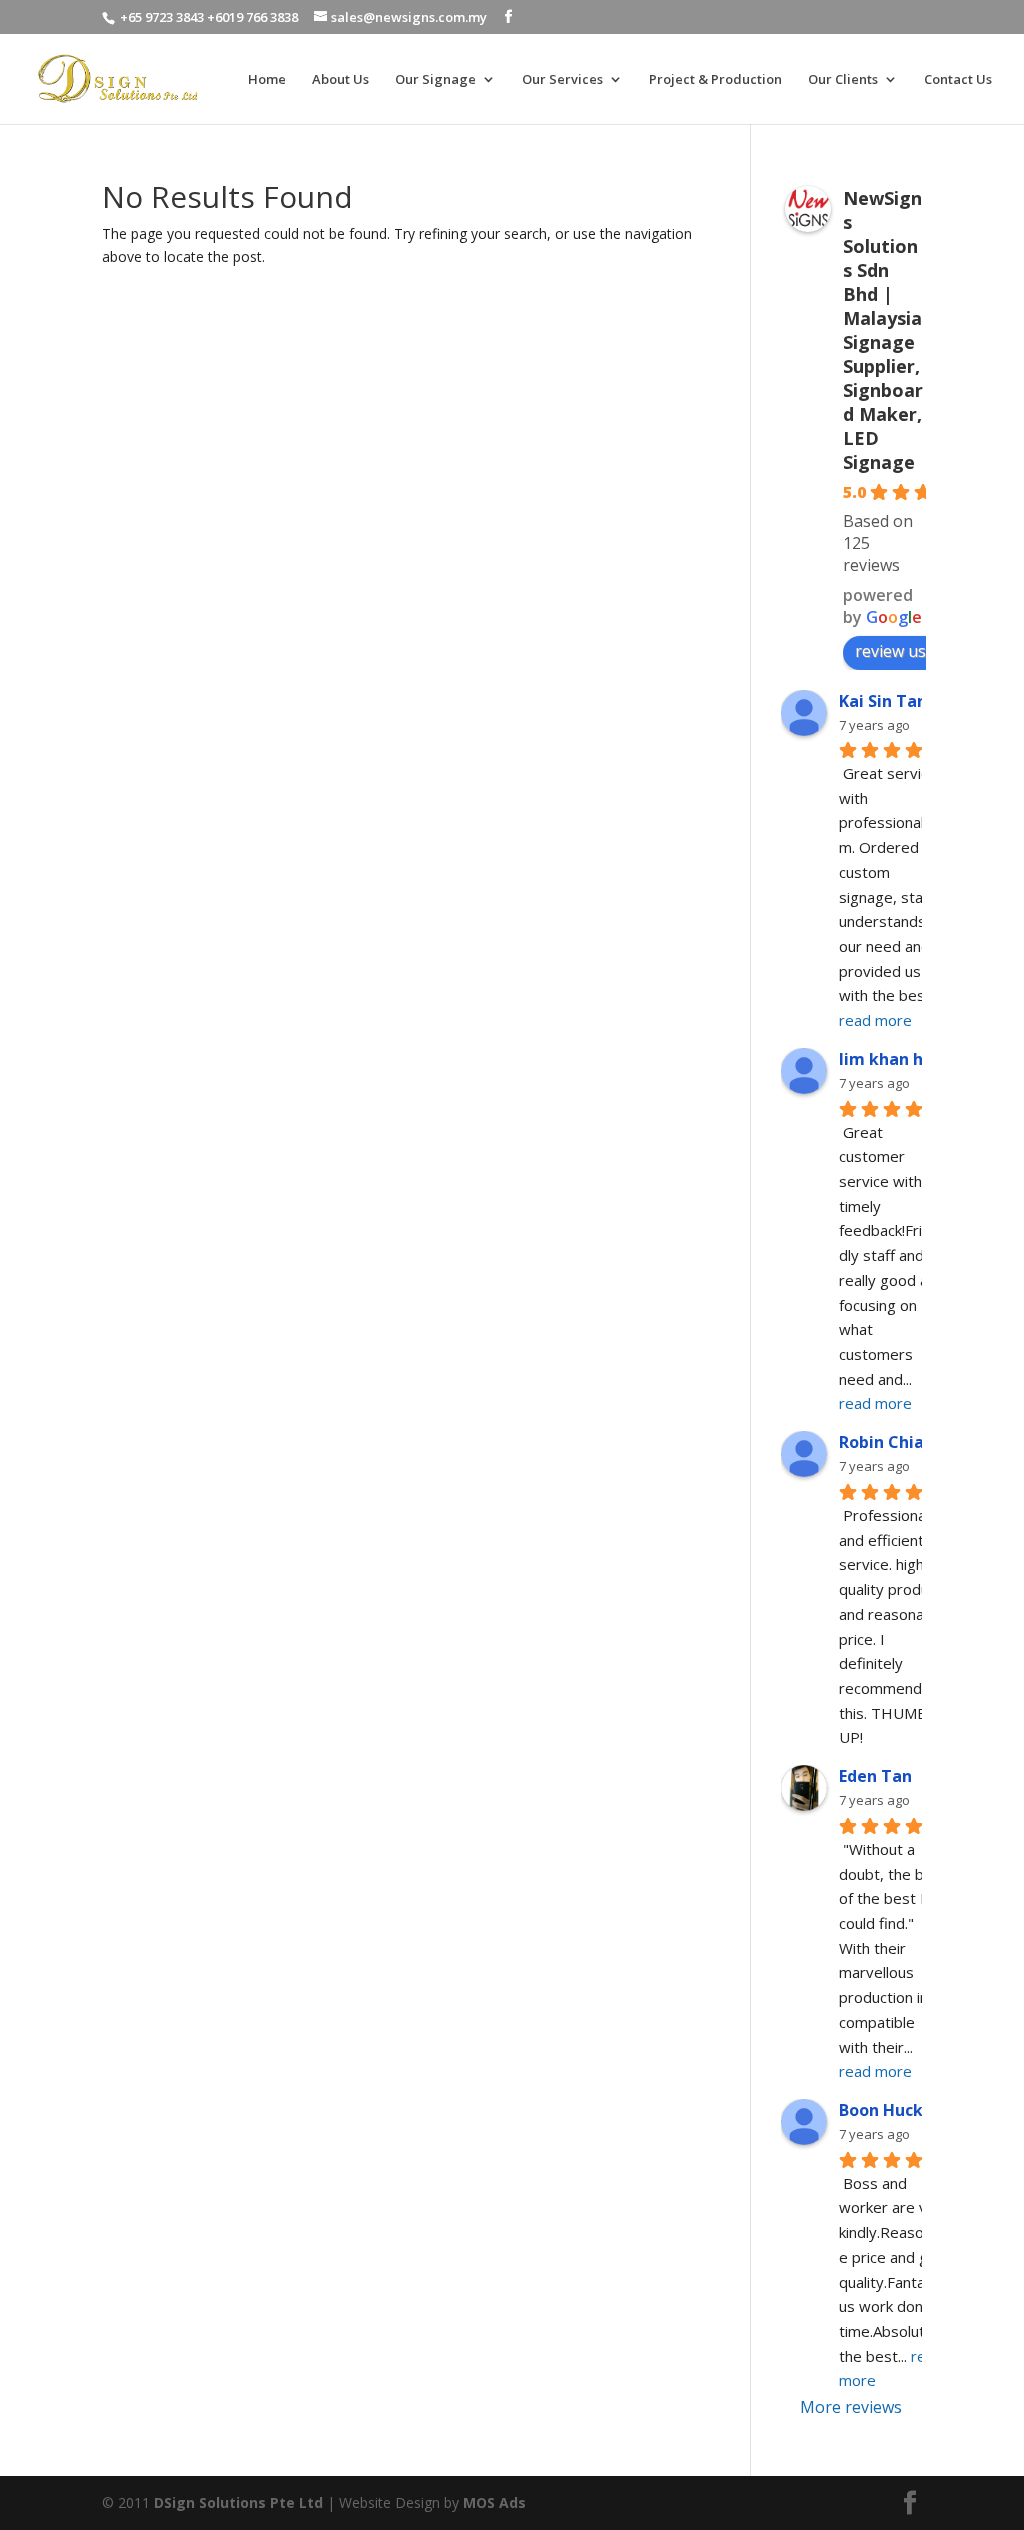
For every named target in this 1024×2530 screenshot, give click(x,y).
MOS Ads (494, 2502)
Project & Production (715, 80)
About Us (340, 80)
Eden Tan (875, 1776)
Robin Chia (881, 1442)
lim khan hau (891, 1059)
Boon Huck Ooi (897, 2110)
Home (267, 80)
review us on (902, 651)
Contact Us (958, 80)
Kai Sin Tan (883, 701)
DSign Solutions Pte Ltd (238, 2502)
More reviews (851, 2407)
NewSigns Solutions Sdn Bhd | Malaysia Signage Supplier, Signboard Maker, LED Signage (883, 330)
